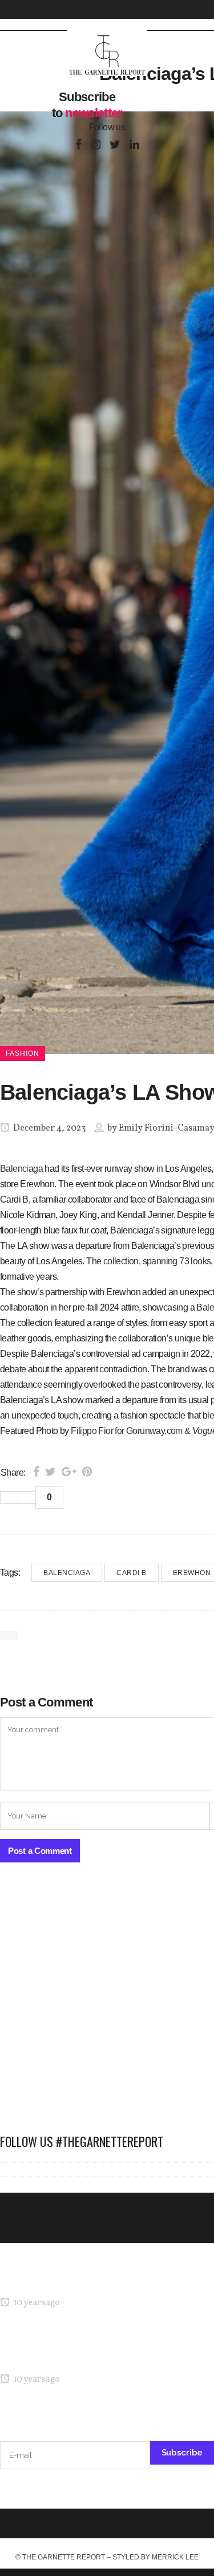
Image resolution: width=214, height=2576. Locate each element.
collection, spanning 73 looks (157, 1261)
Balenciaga (21, 1169)
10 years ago (36, 2303)
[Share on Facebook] (36, 1472)
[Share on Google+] (69, 1472)
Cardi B (132, 1573)
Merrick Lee (175, 2557)
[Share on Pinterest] (87, 1472)
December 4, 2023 (49, 1128)
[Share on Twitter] (51, 1472)
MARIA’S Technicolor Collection (60, 2281)
